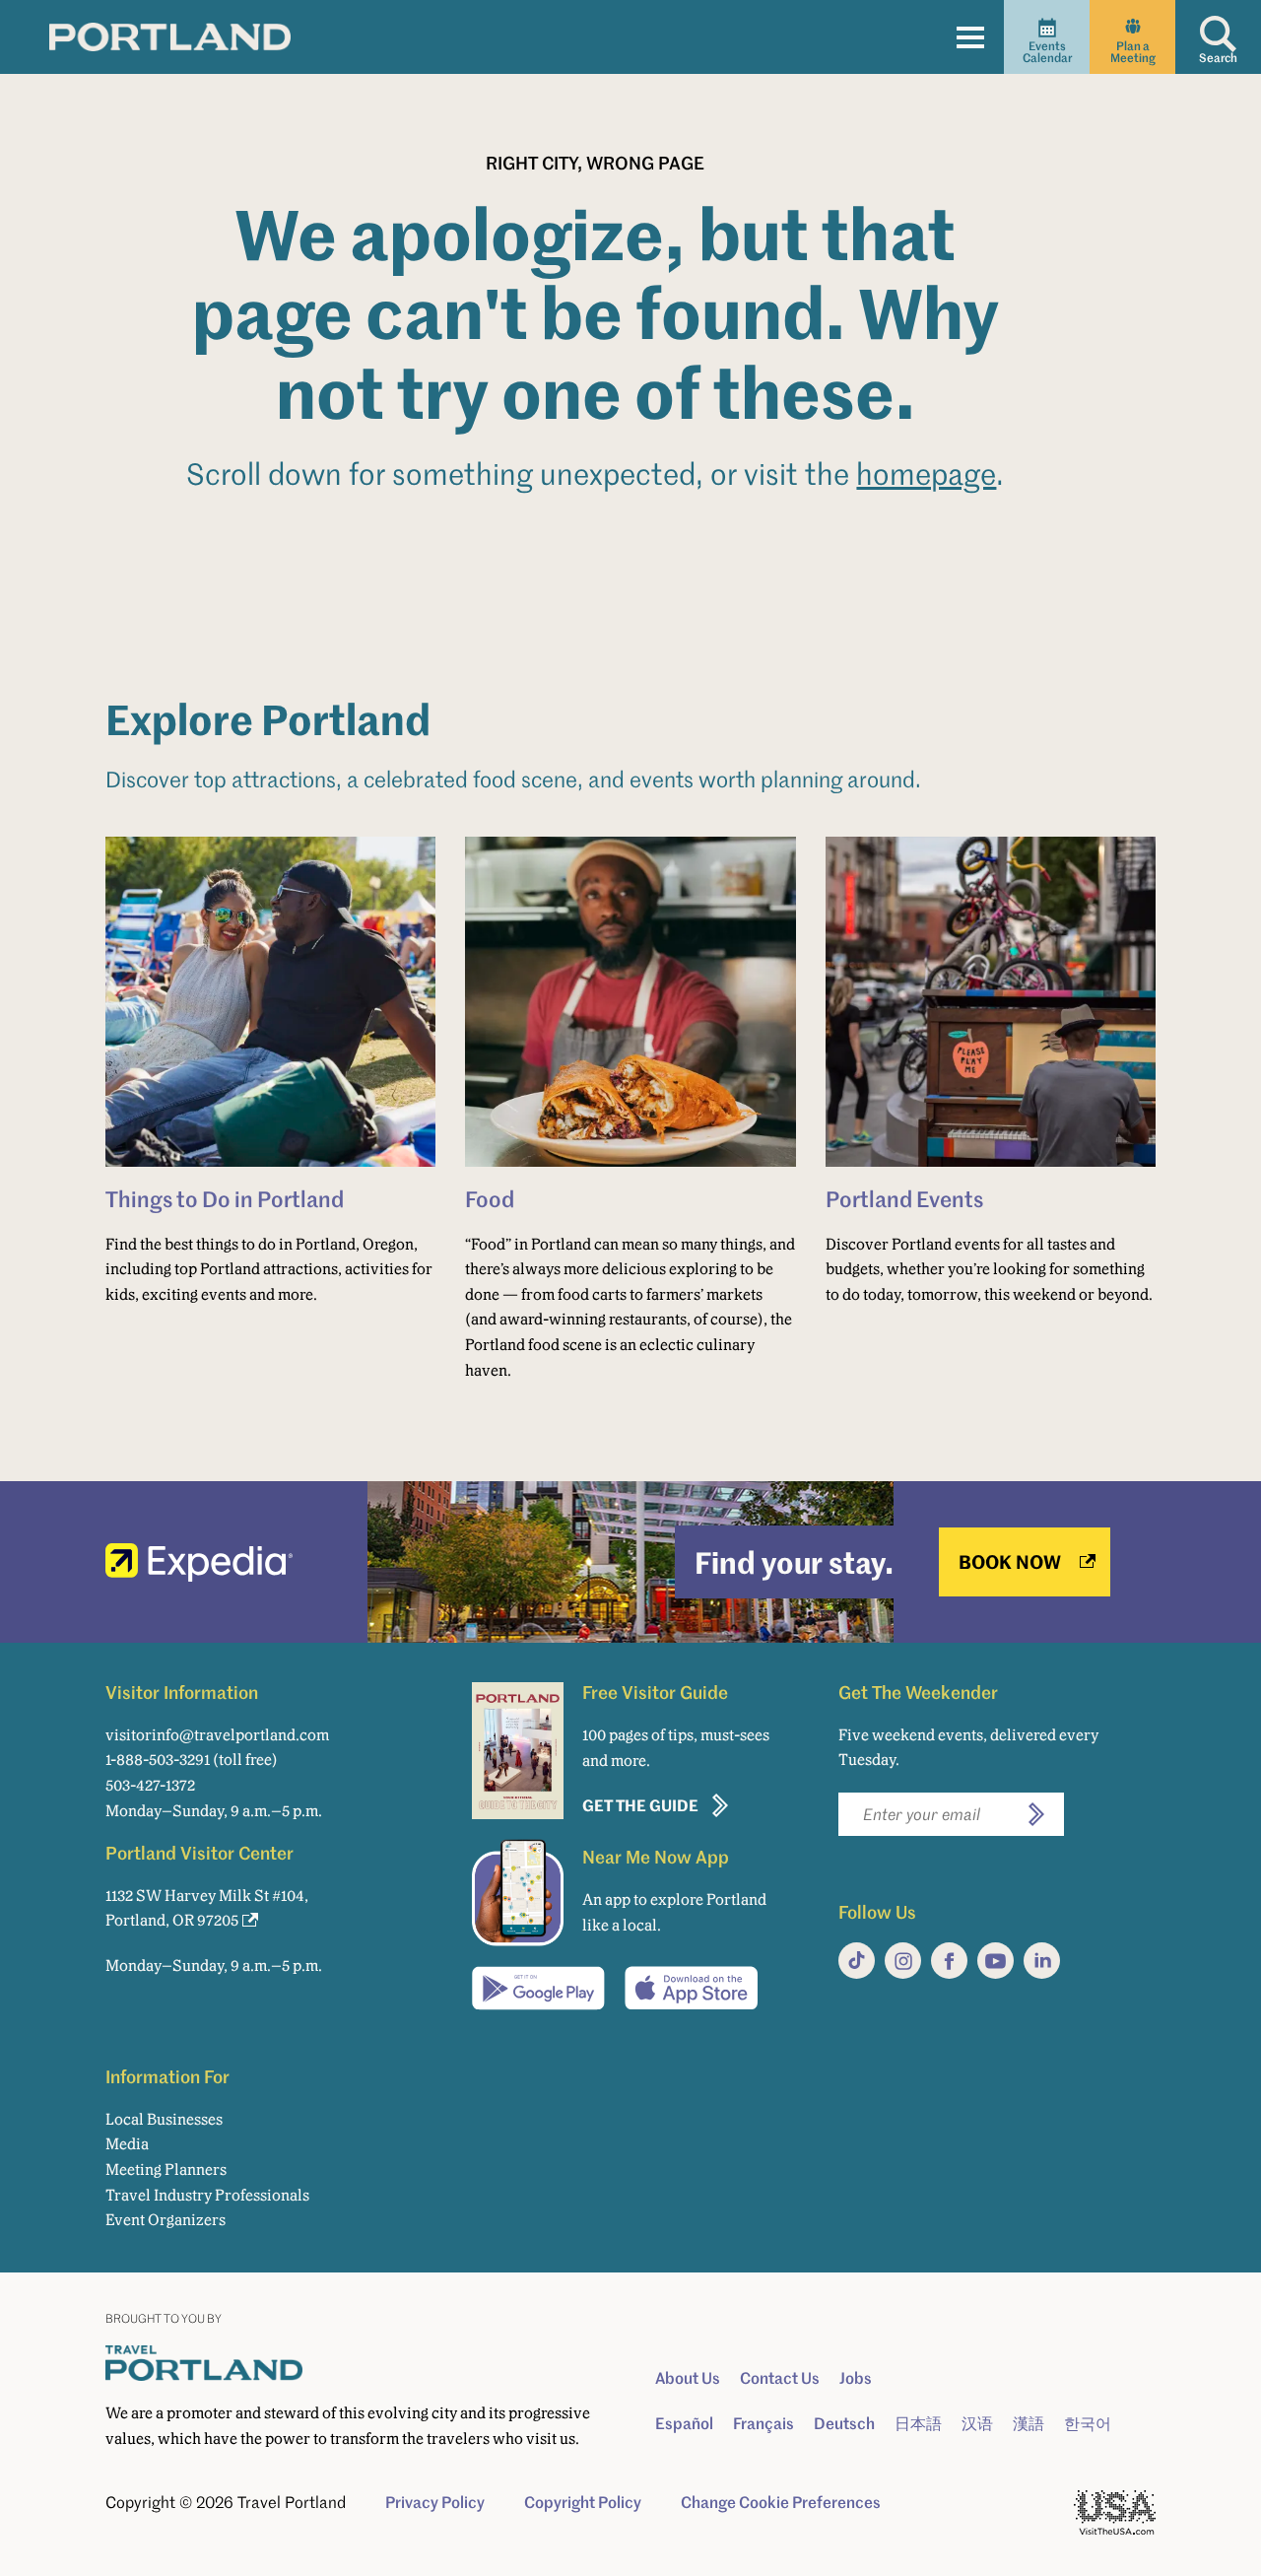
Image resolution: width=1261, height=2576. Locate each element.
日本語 (918, 2423)
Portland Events (904, 1198)
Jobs (856, 2378)
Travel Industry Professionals (207, 2195)
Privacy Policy (435, 2502)
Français (763, 2423)
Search (1218, 58)
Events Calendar (1047, 52)
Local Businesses (164, 2119)
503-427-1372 (150, 1785)
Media (127, 2144)
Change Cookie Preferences (781, 2502)
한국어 (1088, 2423)
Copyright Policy (583, 2502)
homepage (926, 474)
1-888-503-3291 (158, 1760)
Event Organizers (166, 2220)
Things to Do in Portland (225, 1198)
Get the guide (640, 1805)
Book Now (1010, 1561)
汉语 (977, 2423)
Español (684, 2423)
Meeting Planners (166, 2169)
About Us (688, 2378)
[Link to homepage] (170, 36)
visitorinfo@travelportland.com (217, 1735)
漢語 (1029, 2423)
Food (490, 1198)
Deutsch (844, 2423)
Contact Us (780, 2378)
